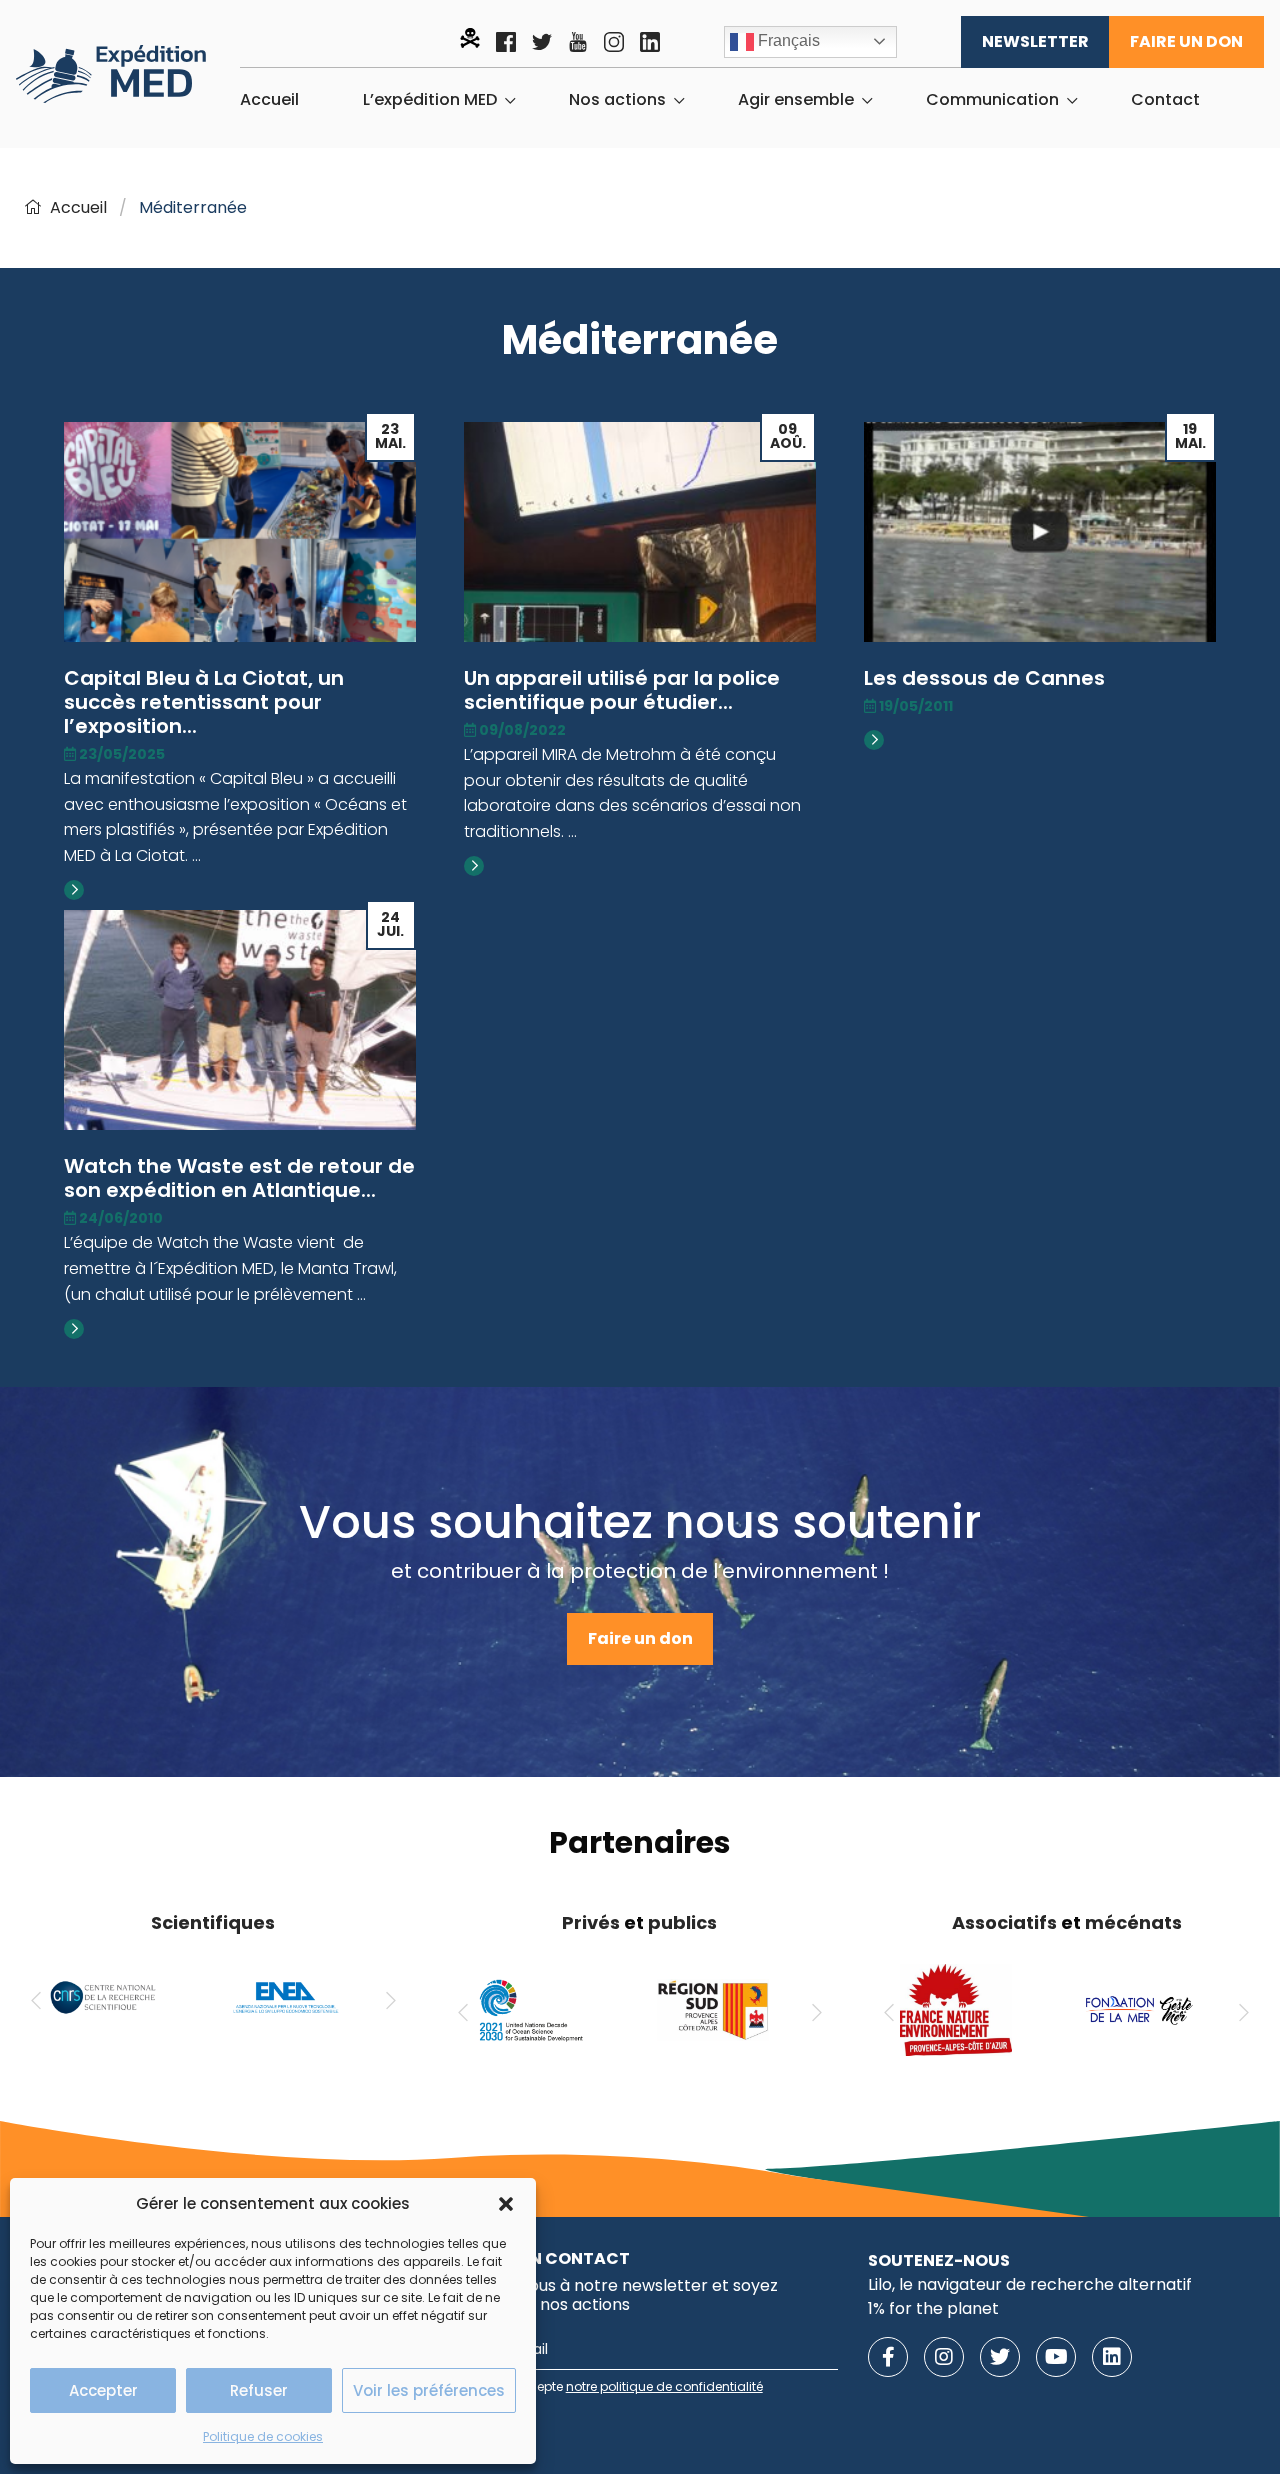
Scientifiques (213, 1922)
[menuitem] (269, 100)
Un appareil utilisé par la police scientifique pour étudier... (622, 690)
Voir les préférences (429, 2390)
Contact (1165, 100)
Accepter (103, 2390)
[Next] (391, 2001)
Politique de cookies (263, 2436)
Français (787, 40)
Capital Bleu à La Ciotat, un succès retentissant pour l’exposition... (204, 702)
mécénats (1133, 1922)
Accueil (269, 100)
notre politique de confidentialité (664, 2386)
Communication (992, 100)
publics (682, 1922)
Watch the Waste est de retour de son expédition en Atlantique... (239, 1178)
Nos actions (617, 100)
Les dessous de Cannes (984, 678)
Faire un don (1186, 41)
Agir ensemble (796, 100)
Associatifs (1004, 1922)
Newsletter (1035, 41)
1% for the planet (933, 2308)
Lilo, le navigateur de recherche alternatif (1030, 2284)
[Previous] (36, 2001)
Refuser (259, 2390)
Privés (591, 1922)
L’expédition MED (430, 100)
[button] (506, 2204)
